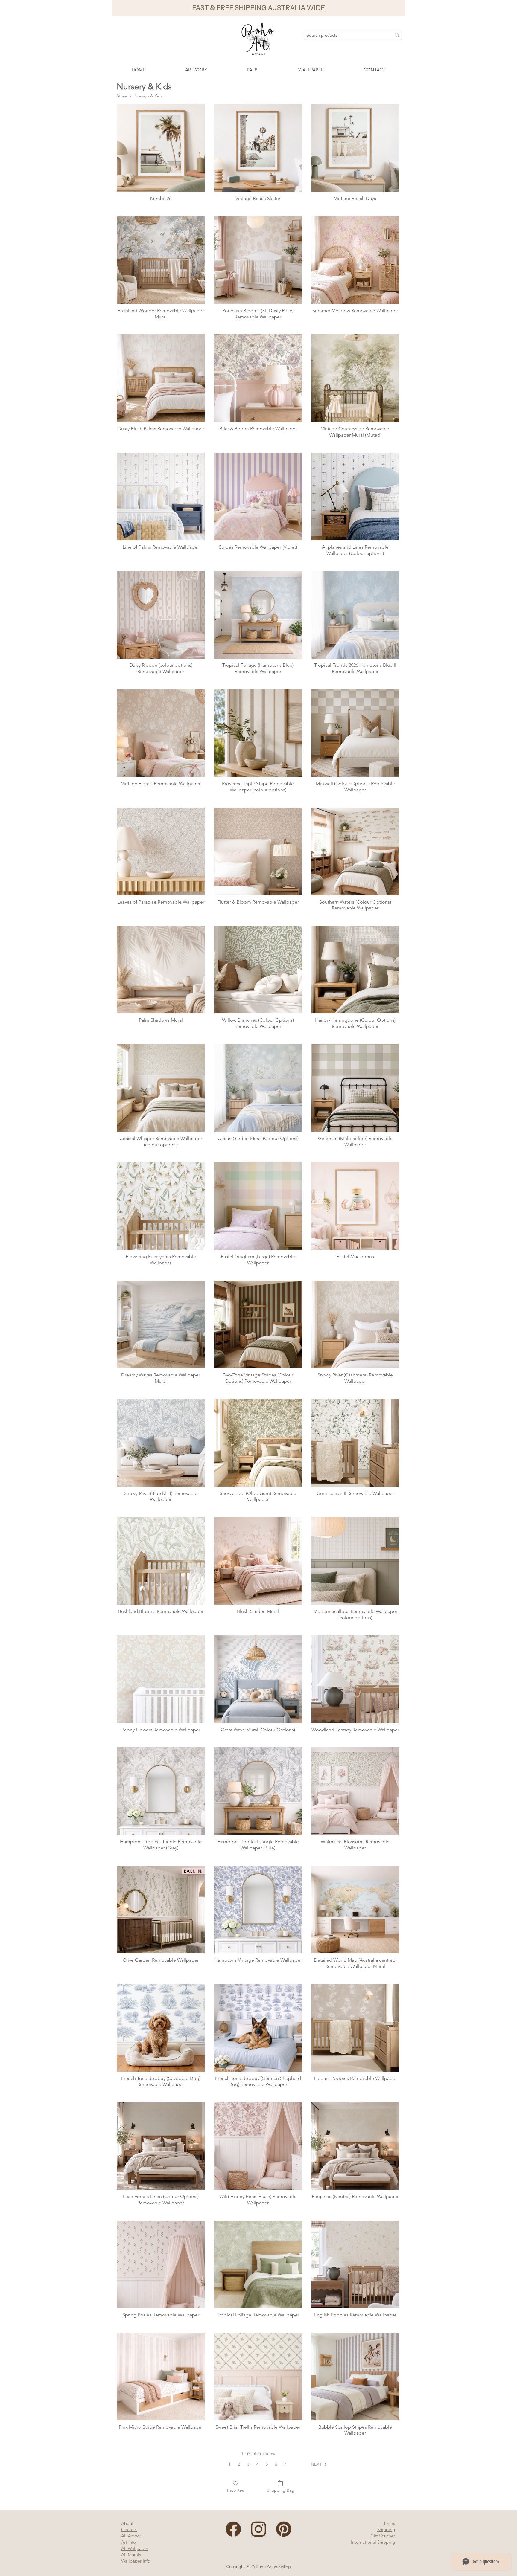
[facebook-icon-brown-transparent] (233, 2529)
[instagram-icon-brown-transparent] (258, 2529)
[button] (258, 8)
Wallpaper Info (136, 2561)
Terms (389, 2523)
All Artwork (132, 2536)
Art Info (129, 2542)
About (127, 2523)
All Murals (131, 2555)
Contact (129, 2530)
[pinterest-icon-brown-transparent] (284, 2529)
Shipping (386, 2530)
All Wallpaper (135, 2548)
